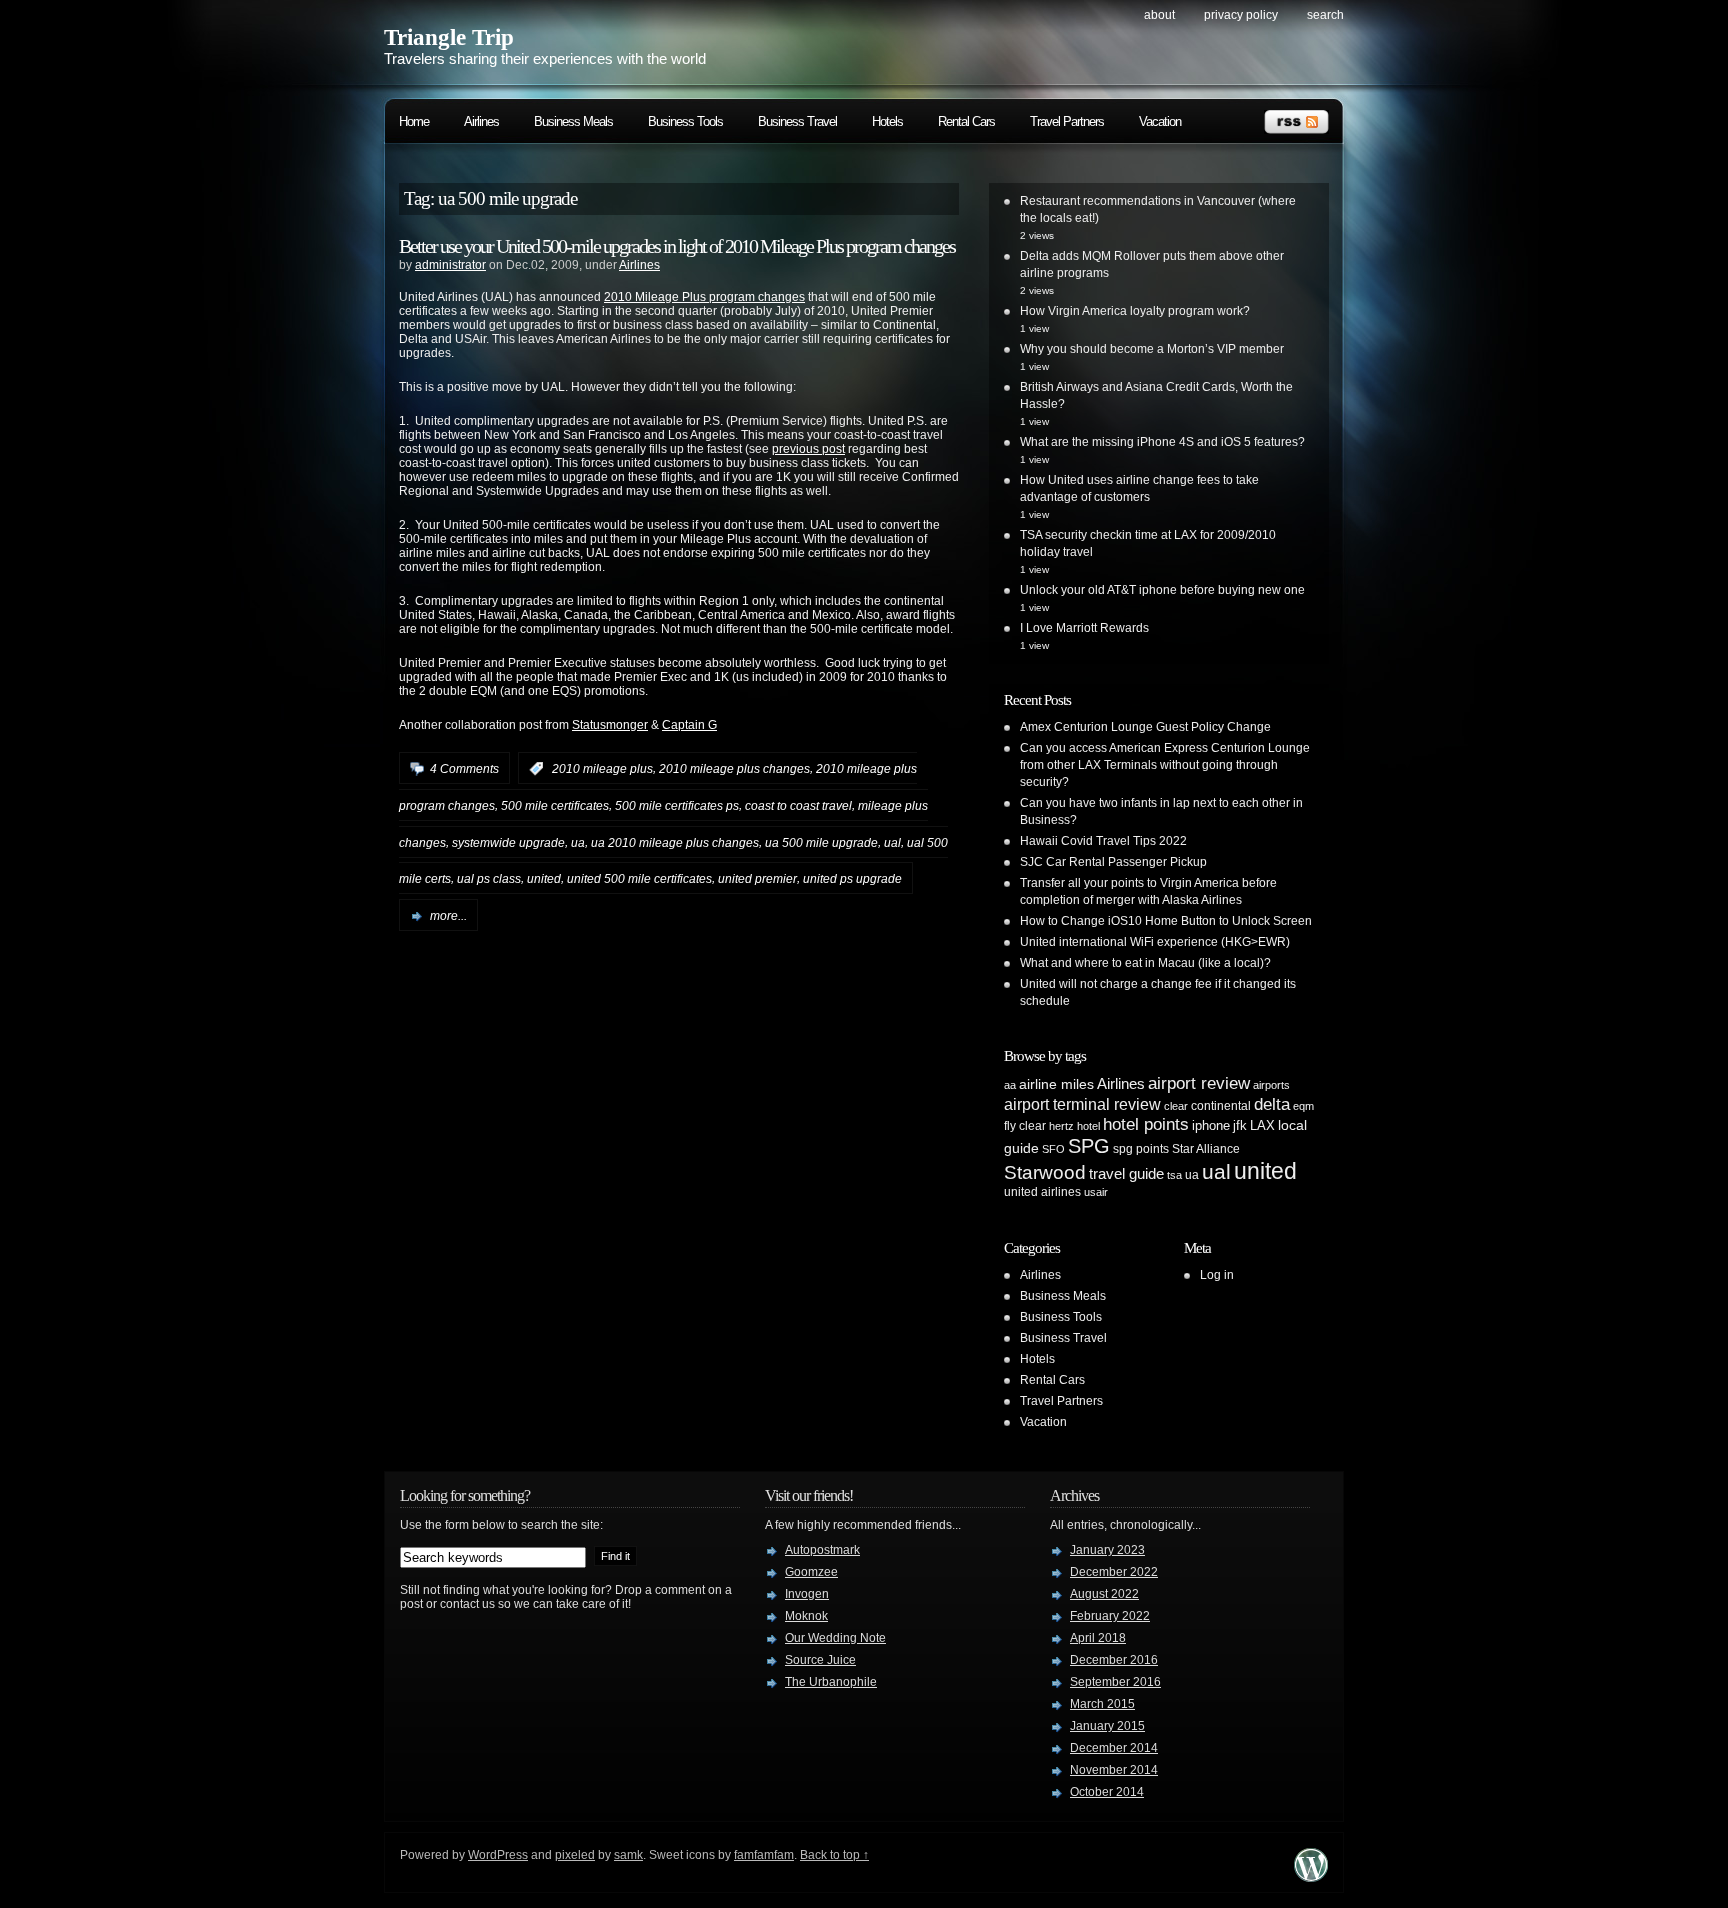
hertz (1061, 1126)
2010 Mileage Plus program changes (704, 297)
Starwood (1045, 1172)
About (1159, 15)
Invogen (807, 1594)
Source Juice (820, 1660)
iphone (1211, 1125)
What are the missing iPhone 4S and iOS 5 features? (1162, 442)
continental (1221, 1106)
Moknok (806, 1616)
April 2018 (1098, 1638)
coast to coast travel (798, 806)
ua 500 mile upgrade (821, 842)
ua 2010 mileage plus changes (675, 842)
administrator (450, 265)
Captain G (689, 725)
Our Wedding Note (835, 1638)
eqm (1303, 1106)
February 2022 (1110, 1616)
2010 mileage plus (602, 769)
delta (1272, 1104)
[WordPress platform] (1311, 1876)
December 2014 (1114, 1748)
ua (578, 842)
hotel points (1146, 1124)
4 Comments (464, 769)
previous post (808, 449)
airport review (1199, 1083)
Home (414, 121)
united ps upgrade (852, 879)
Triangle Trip (449, 37)
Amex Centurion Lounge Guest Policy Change (1145, 727)
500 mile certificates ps (677, 806)
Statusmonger (610, 725)
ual (892, 842)
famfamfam (764, 1855)
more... (448, 916)
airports (1271, 1085)
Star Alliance (1206, 1149)
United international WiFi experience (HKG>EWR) (1155, 942)
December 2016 (1114, 1660)
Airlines (481, 121)
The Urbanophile (831, 1682)
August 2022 (1104, 1594)
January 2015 (1107, 1726)
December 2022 (1114, 1572)
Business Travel (797, 121)
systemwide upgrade (508, 842)
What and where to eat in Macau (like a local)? (1145, 963)
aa (1010, 1085)
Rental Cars (966, 121)
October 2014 (1107, 1792)
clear (1176, 1106)
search (1325, 15)
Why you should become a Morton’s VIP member (1152, 349)
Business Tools (685, 121)
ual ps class (489, 879)
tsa (1174, 1175)
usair (1096, 1192)
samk (628, 1855)
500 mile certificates (555, 806)
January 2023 (1107, 1550)
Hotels (887, 121)
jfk (1240, 1125)
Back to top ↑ (834, 1855)
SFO (1053, 1149)
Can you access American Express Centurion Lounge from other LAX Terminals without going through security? (1165, 765)
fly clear (1025, 1126)
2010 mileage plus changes (734, 769)
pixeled (575, 1855)
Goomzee (811, 1572)
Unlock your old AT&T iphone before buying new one (1162, 590)
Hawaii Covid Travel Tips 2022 (1103, 841)
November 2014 (1114, 1770)
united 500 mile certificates (639, 879)
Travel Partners (1067, 121)
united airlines (1042, 1192)
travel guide (1126, 1173)
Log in (1217, 1275)
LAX (1262, 1125)
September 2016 (1115, 1682)
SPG (1089, 1146)
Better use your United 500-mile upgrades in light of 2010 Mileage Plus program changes (677, 246)
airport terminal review (1082, 1104)
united (544, 879)
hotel (1088, 1126)
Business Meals (573, 121)
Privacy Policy (1241, 15)
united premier (757, 879)
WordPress (498, 1855)
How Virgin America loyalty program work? (1135, 311)
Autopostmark (822, 1550)
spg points (1141, 1149)
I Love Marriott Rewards (1084, 628)
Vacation (1160, 121)
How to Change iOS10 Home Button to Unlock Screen (1166, 921)
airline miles (1056, 1084)
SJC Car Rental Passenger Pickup (1113, 862)
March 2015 (1102, 1704)
